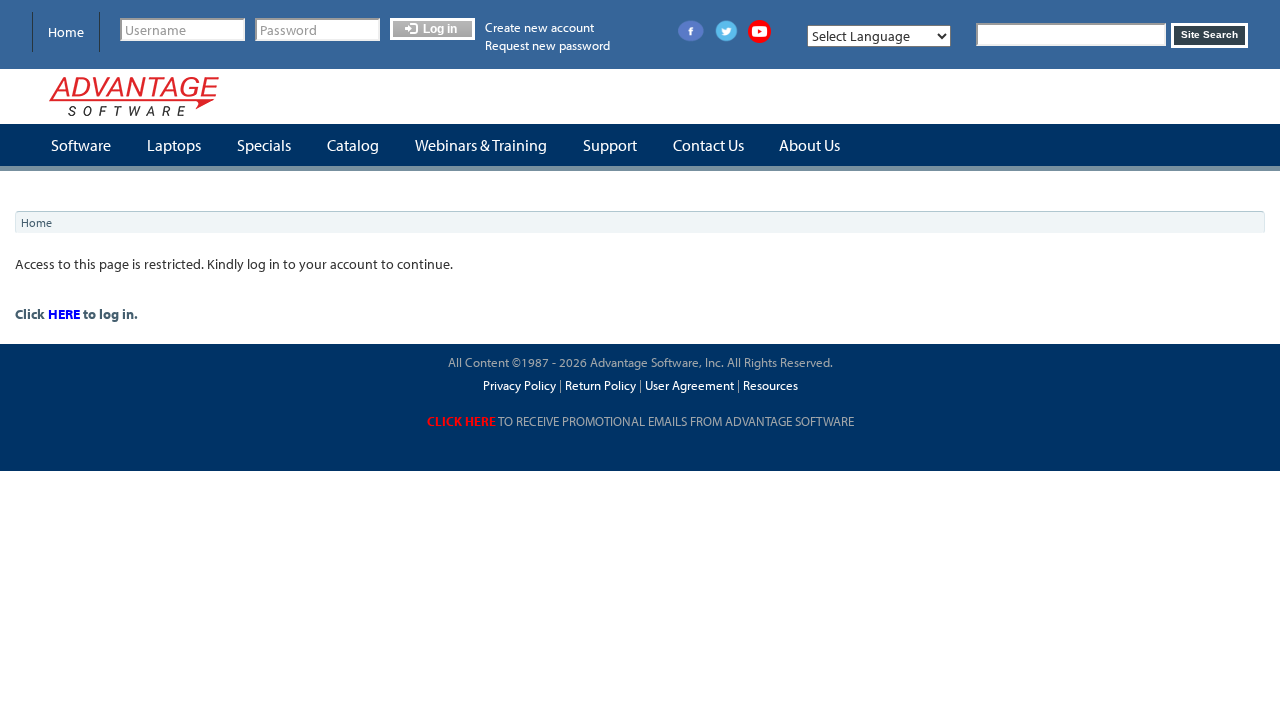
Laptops (174, 145)
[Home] (134, 96)
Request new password (547, 45)
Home (66, 32)
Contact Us (708, 145)
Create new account (539, 27)
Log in (438, 29)
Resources (770, 385)
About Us (809, 145)
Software (81, 145)
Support (610, 145)
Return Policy (599, 385)
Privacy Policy (519, 385)
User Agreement (689, 385)
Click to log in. (76, 314)
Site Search (1209, 34)
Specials (264, 145)
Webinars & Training (481, 145)
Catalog (353, 145)
